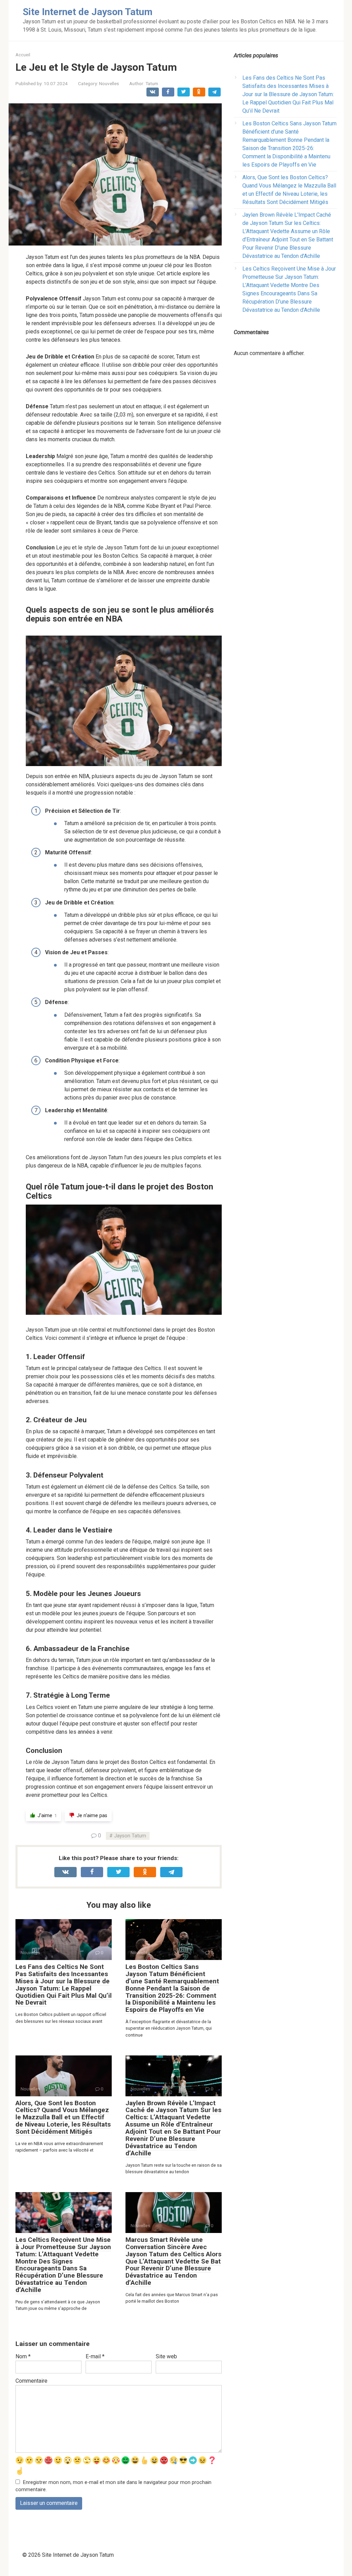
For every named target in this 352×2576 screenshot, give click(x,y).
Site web (166, 2356)
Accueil (23, 55)
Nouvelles (109, 83)
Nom (23, 2356)
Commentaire (31, 2381)
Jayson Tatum (130, 1836)
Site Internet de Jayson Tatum (88, 12)
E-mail (95, 2356)
